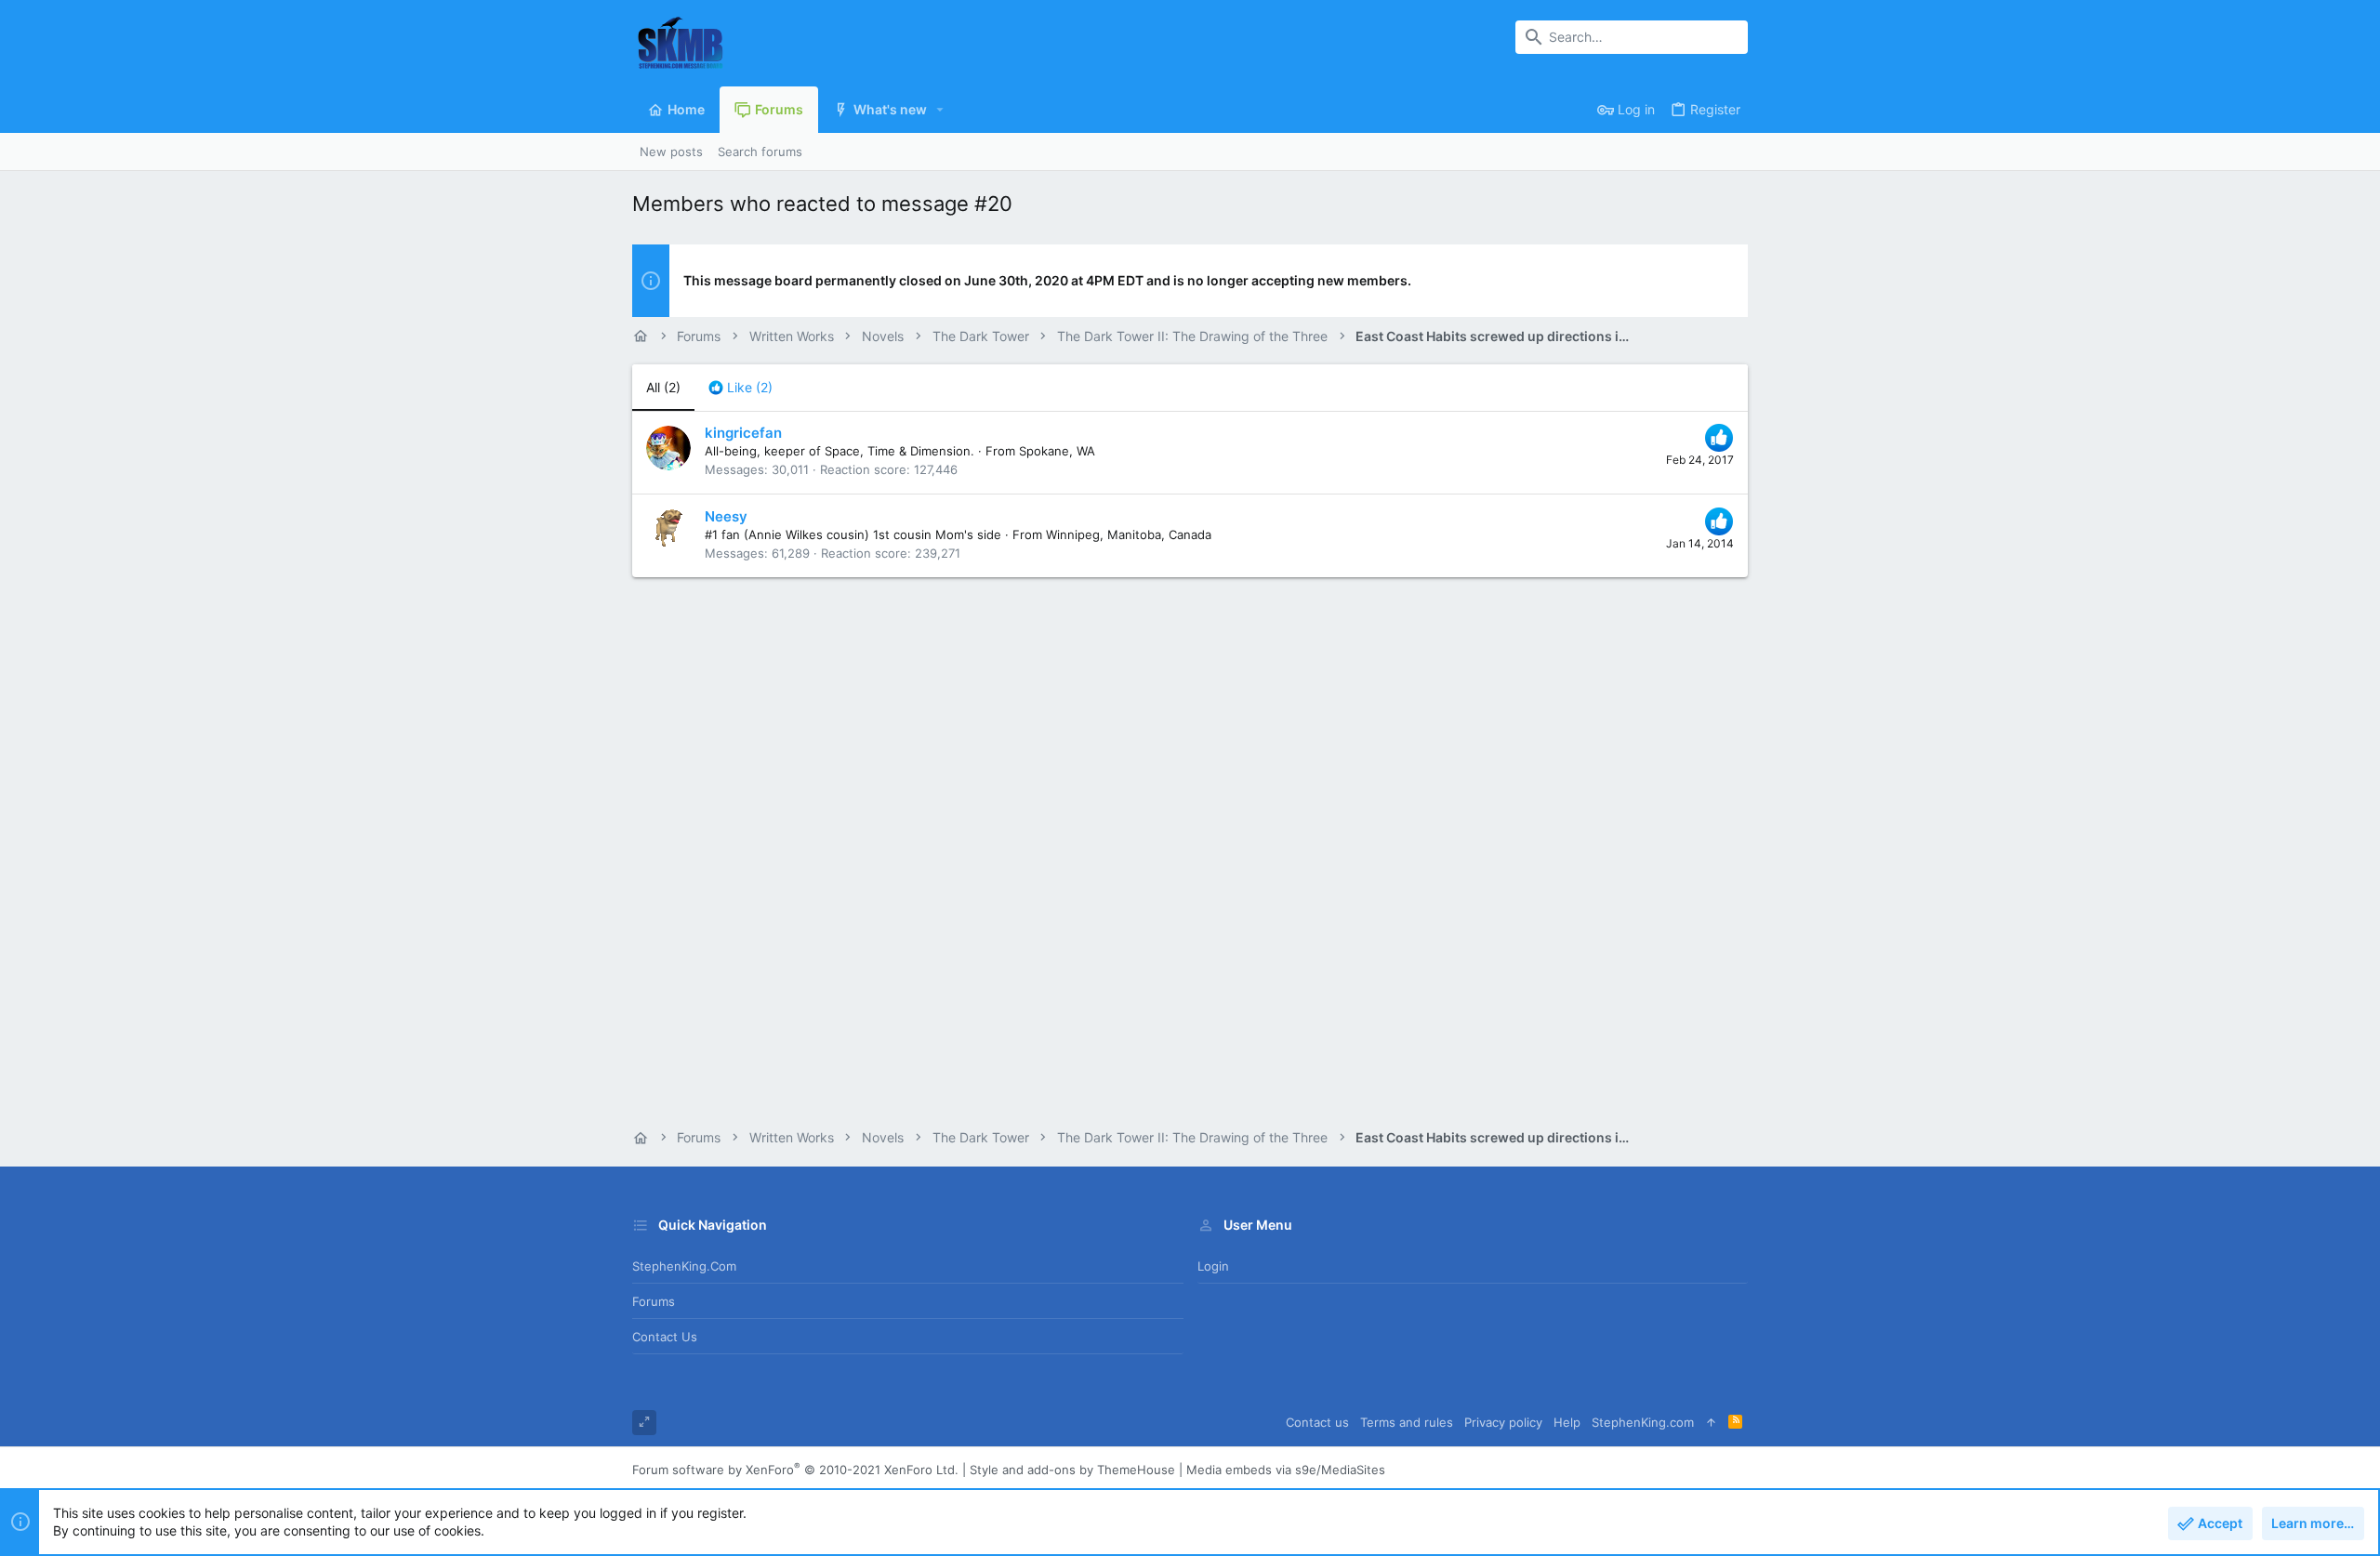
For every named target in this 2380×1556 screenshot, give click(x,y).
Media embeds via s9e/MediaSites (1286, 1470)
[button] (940, 110)
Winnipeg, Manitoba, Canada (1129, 534)
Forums (654, 1301)
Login (1213, 1266)
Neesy (726, 516)
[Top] (1711, 1423)
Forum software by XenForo (795, 1470)
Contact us (665, 1337)
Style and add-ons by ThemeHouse (1072, 1470)
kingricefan (743, 433)
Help (1567, 1422)
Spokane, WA (1057, 451)
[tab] (740, 388)
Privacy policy (1503, 1422)
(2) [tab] (663, 387)
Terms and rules (1407, 1422)
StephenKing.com (684, 1266)
